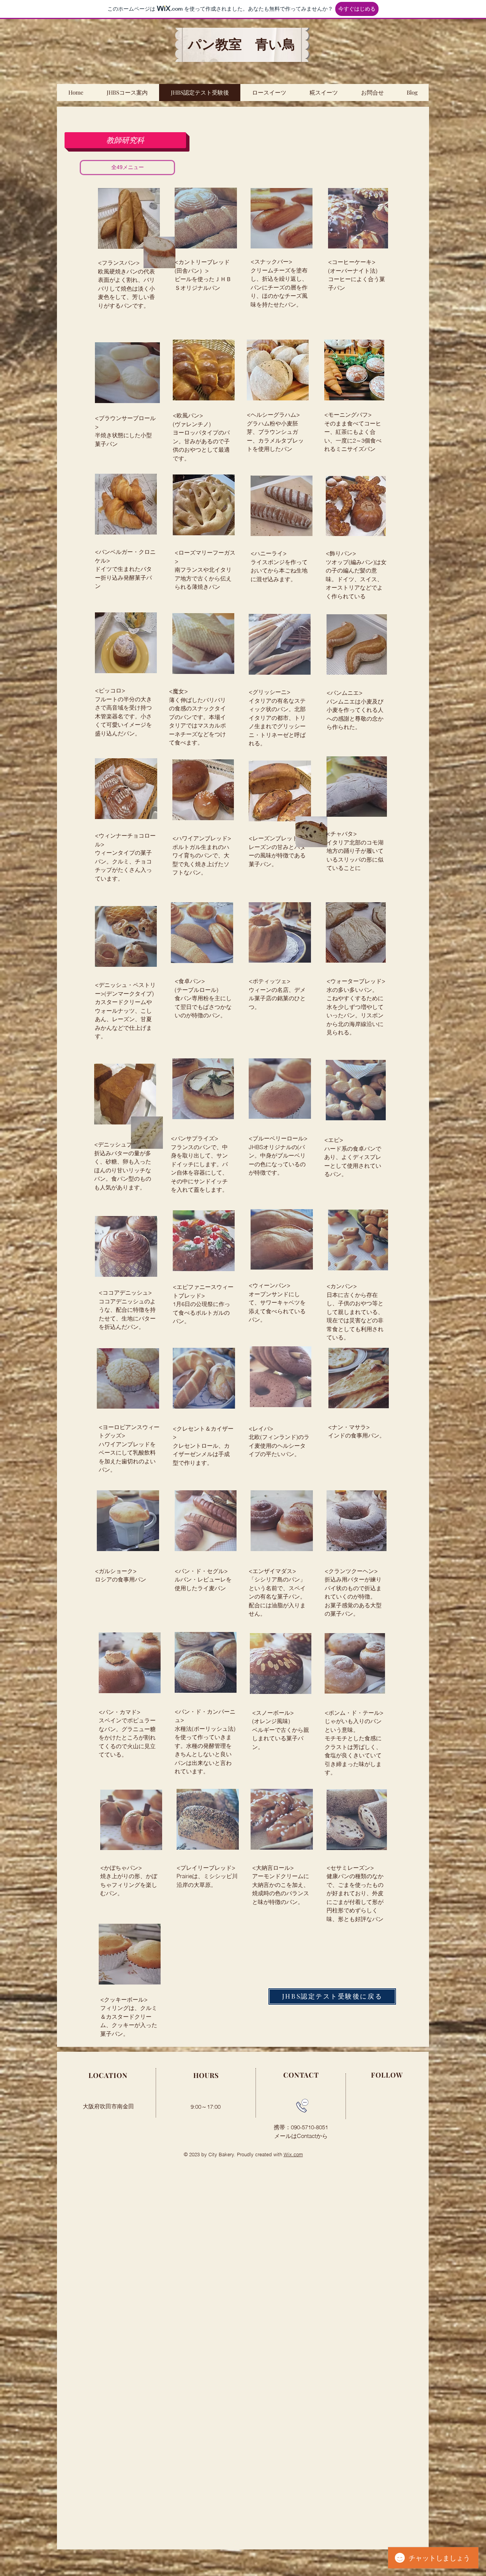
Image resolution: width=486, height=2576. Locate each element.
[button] (125, 140)
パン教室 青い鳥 (242, 45)
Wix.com (293, 2154)
